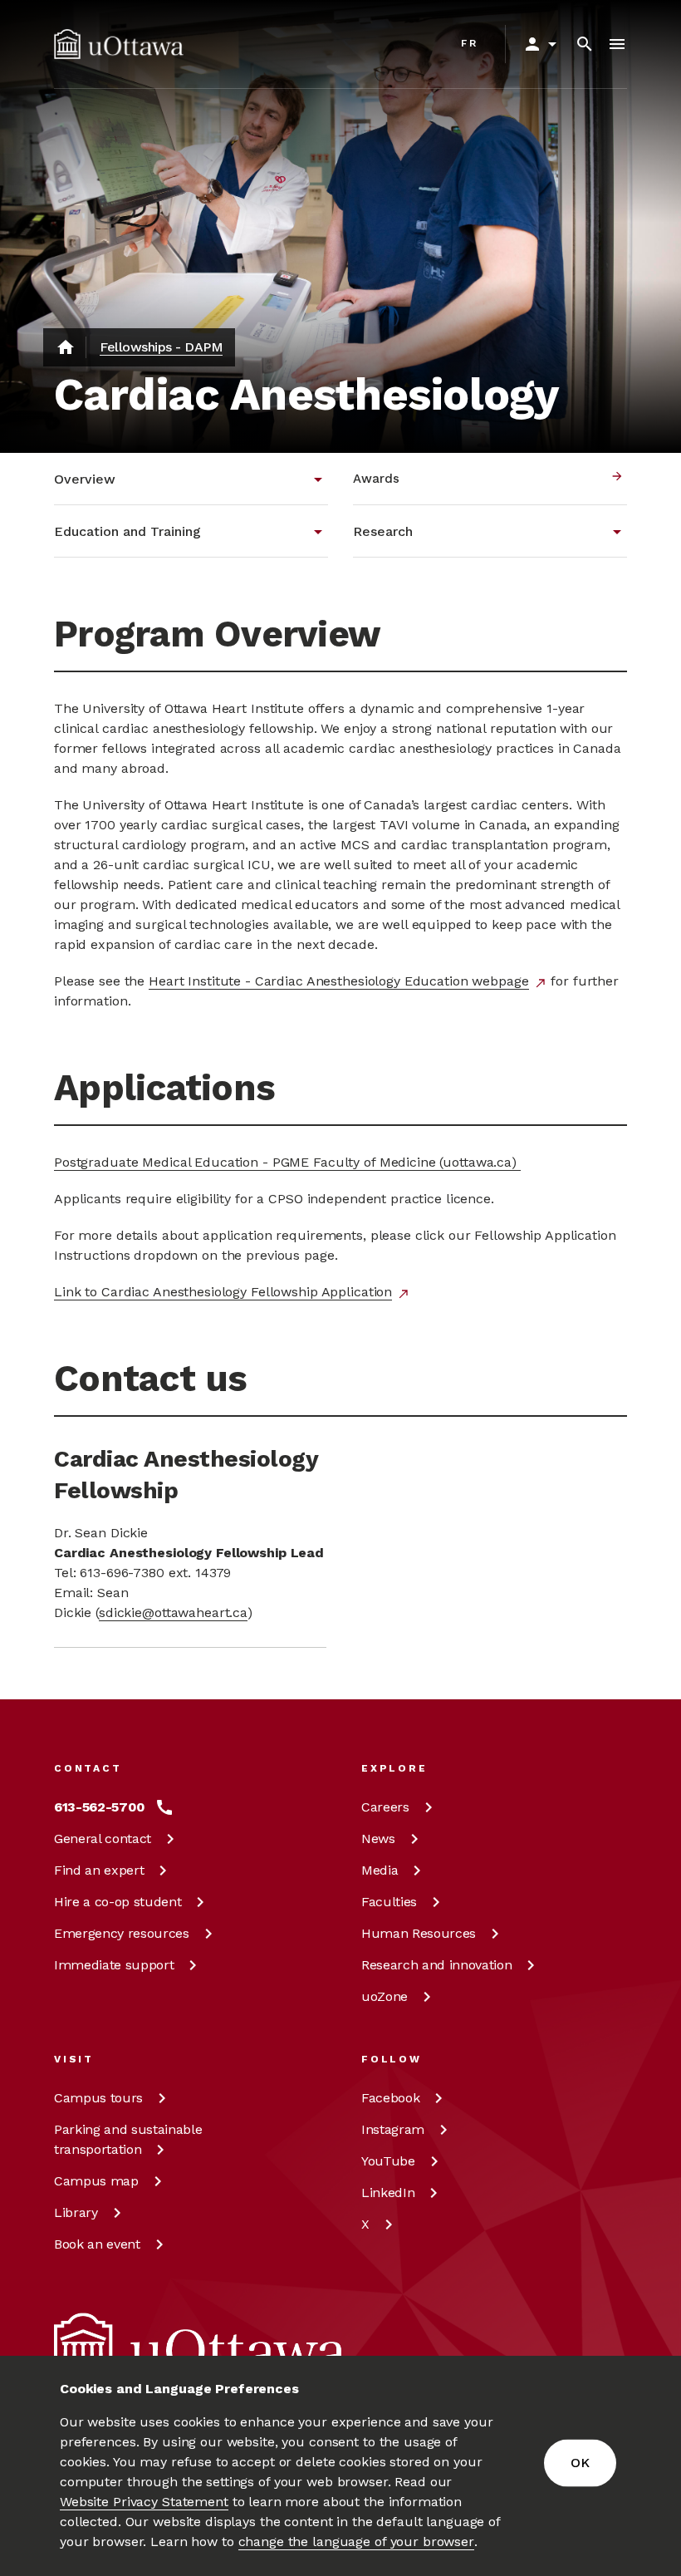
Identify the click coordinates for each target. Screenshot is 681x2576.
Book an (97, 2244)
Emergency (122, 1933)
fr (470, 43)
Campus (98, 2098)
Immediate (114, 1965)
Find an (99, 1870)
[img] (119, 44)
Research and (436, 1965)
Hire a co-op (118, 1902)
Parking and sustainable (128, 2139)
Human (419, 1933)
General (103, 1839)
